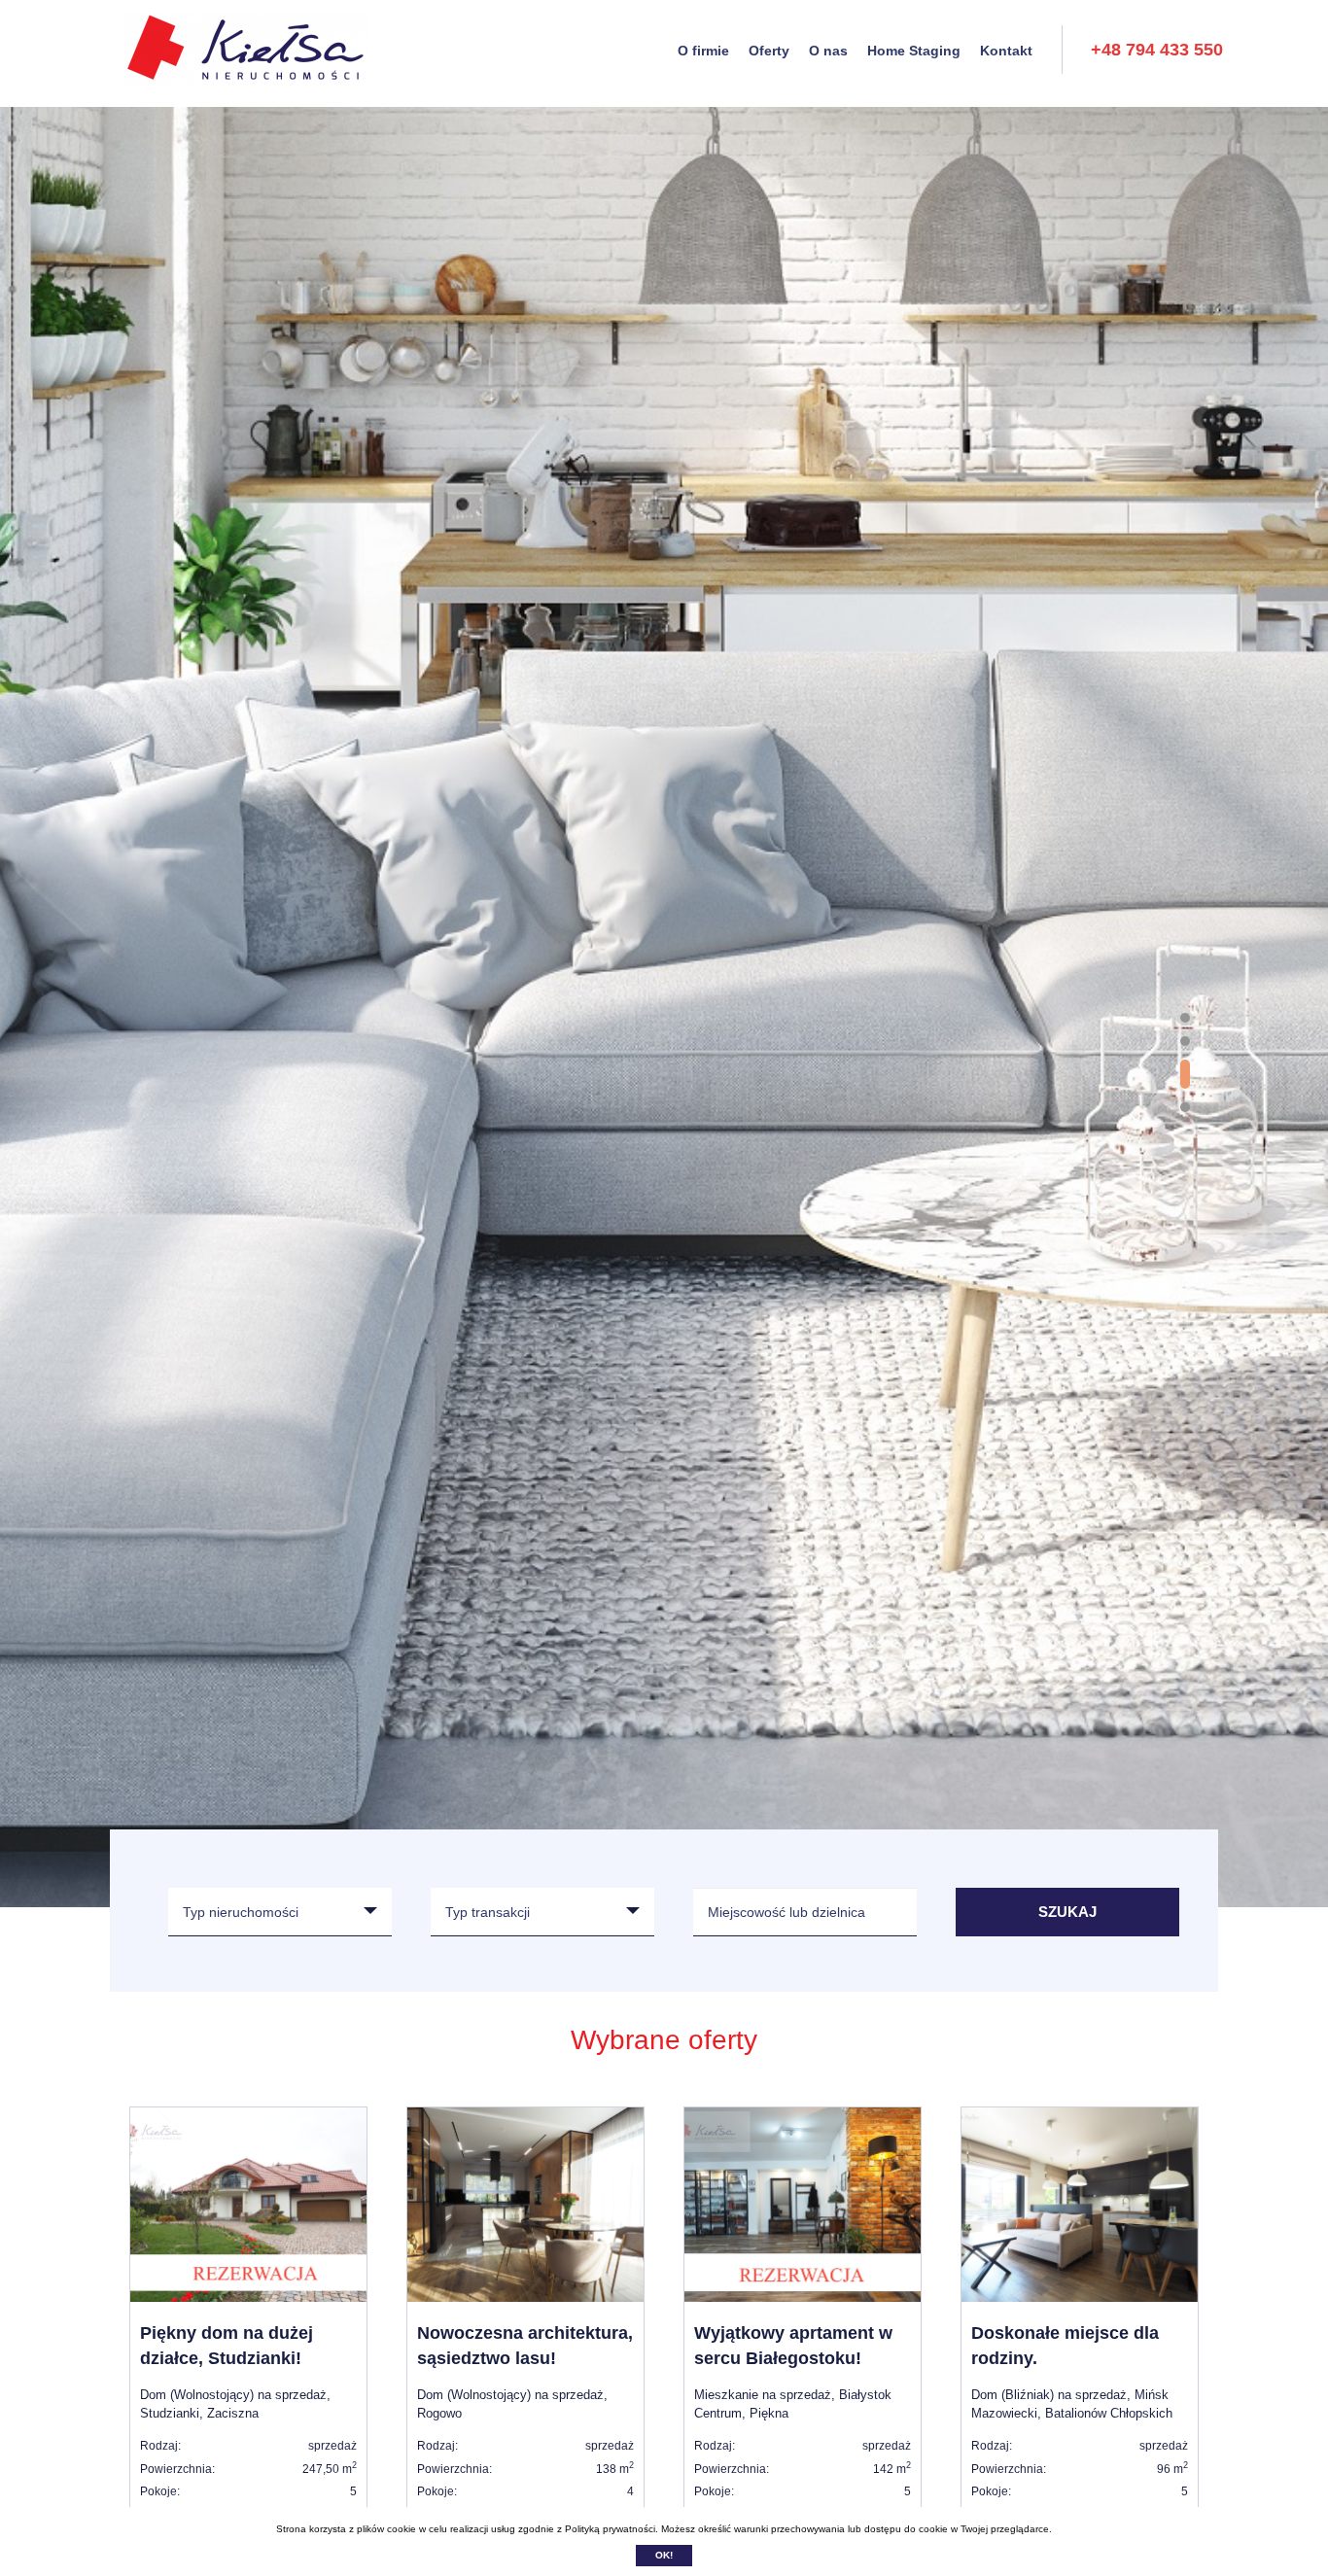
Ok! (664, 2555)
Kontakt (1006, 51)
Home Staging (914, 51)
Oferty (769, 51)
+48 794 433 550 (1157, 50)
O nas (828, 51)
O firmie (703, 51)
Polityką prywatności (610, 2529)
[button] (1185, 1018)
